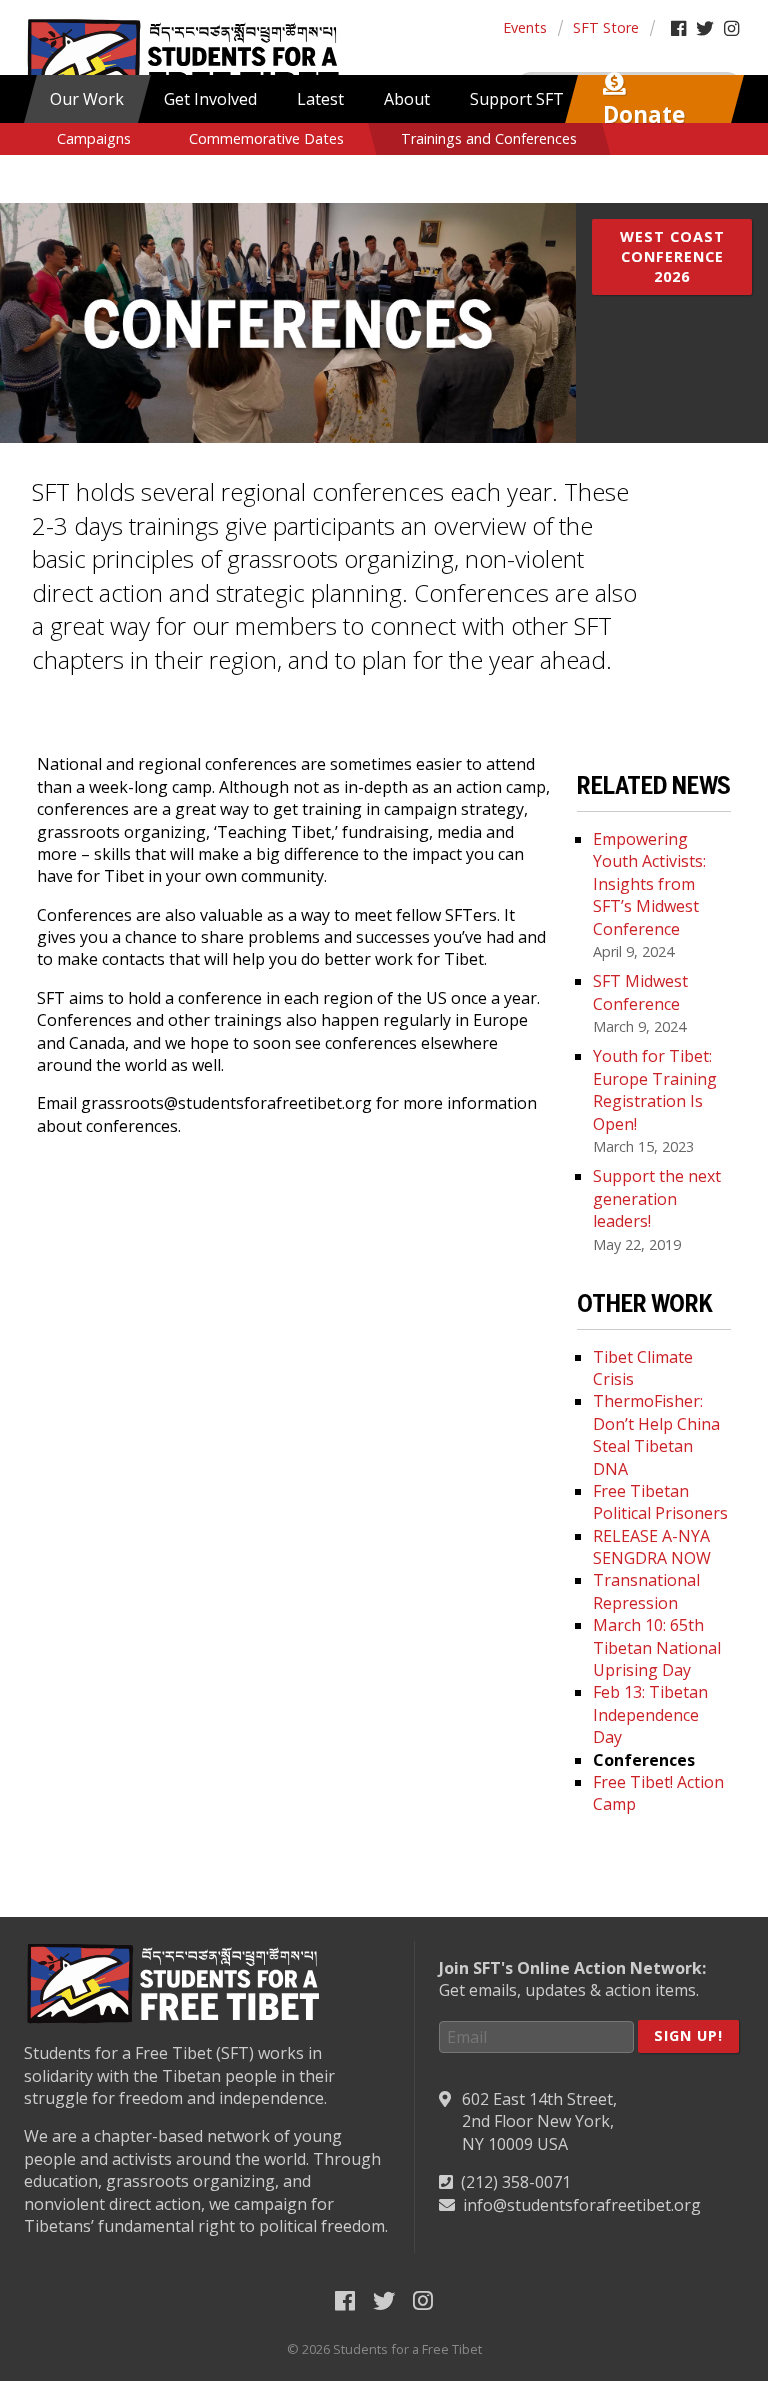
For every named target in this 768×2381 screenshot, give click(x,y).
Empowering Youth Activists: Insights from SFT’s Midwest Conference (649, 884)
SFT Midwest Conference (640, 992)
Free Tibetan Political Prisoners (660, 1502)
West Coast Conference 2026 (672, 256)
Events (525, 27)
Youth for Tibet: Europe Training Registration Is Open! (655, 1089)
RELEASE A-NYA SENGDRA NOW (652, 1547)
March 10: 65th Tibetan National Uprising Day (657, 1647)
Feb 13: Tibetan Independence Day (650, 1714)
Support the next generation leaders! (657, 1198)
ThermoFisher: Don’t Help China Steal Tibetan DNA (656, 1434)
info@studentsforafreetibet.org (582, 2205)
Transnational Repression (646, 1591)
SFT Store (606, 27)
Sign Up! (688, 2035)
